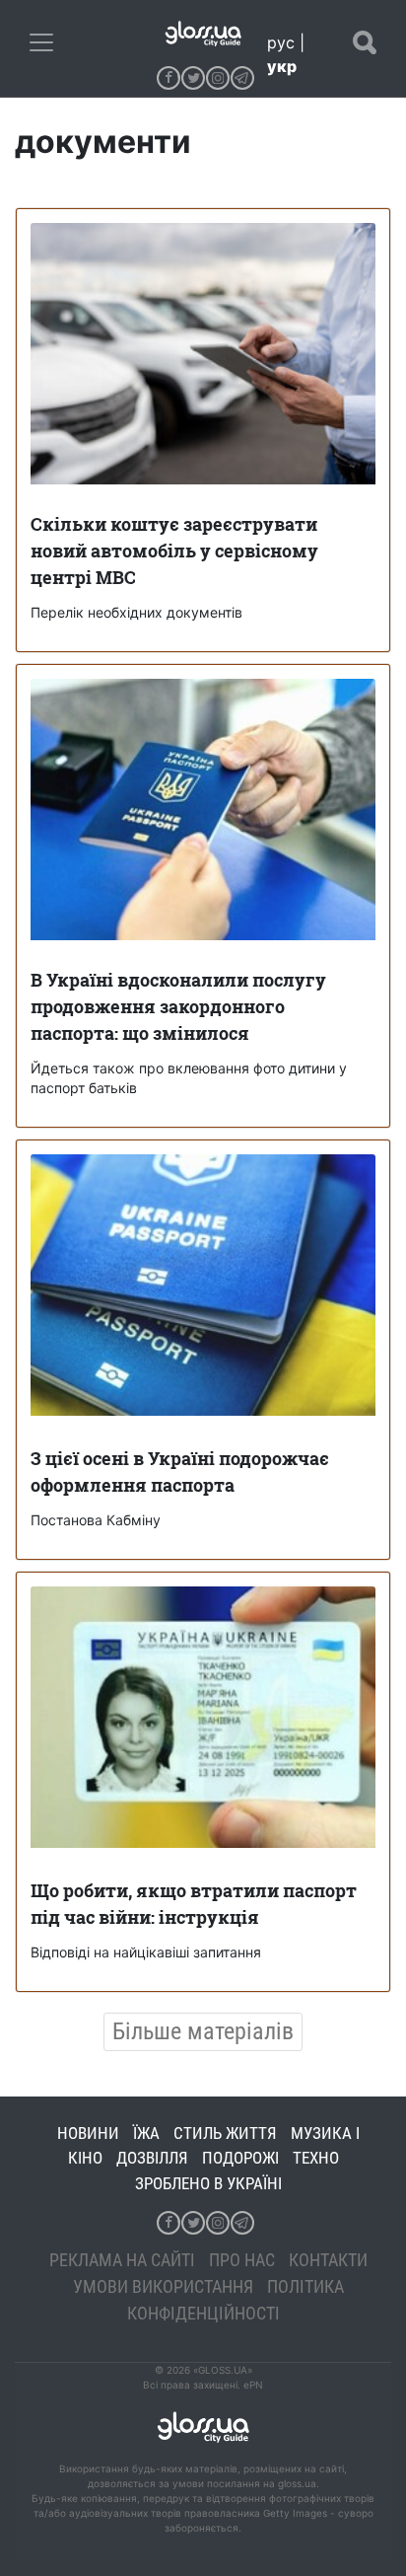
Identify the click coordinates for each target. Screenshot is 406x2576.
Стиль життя (225, 2133)
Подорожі (240, 2158)
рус (281, 42)
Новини (88, 2133)
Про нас (242, 2260)
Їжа (146, 2133)
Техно (316, 2158)
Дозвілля (152, 2158)
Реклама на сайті (122, 2260)
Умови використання (163, 2286)
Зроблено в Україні (208, 2183)
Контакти (328, 2260)
